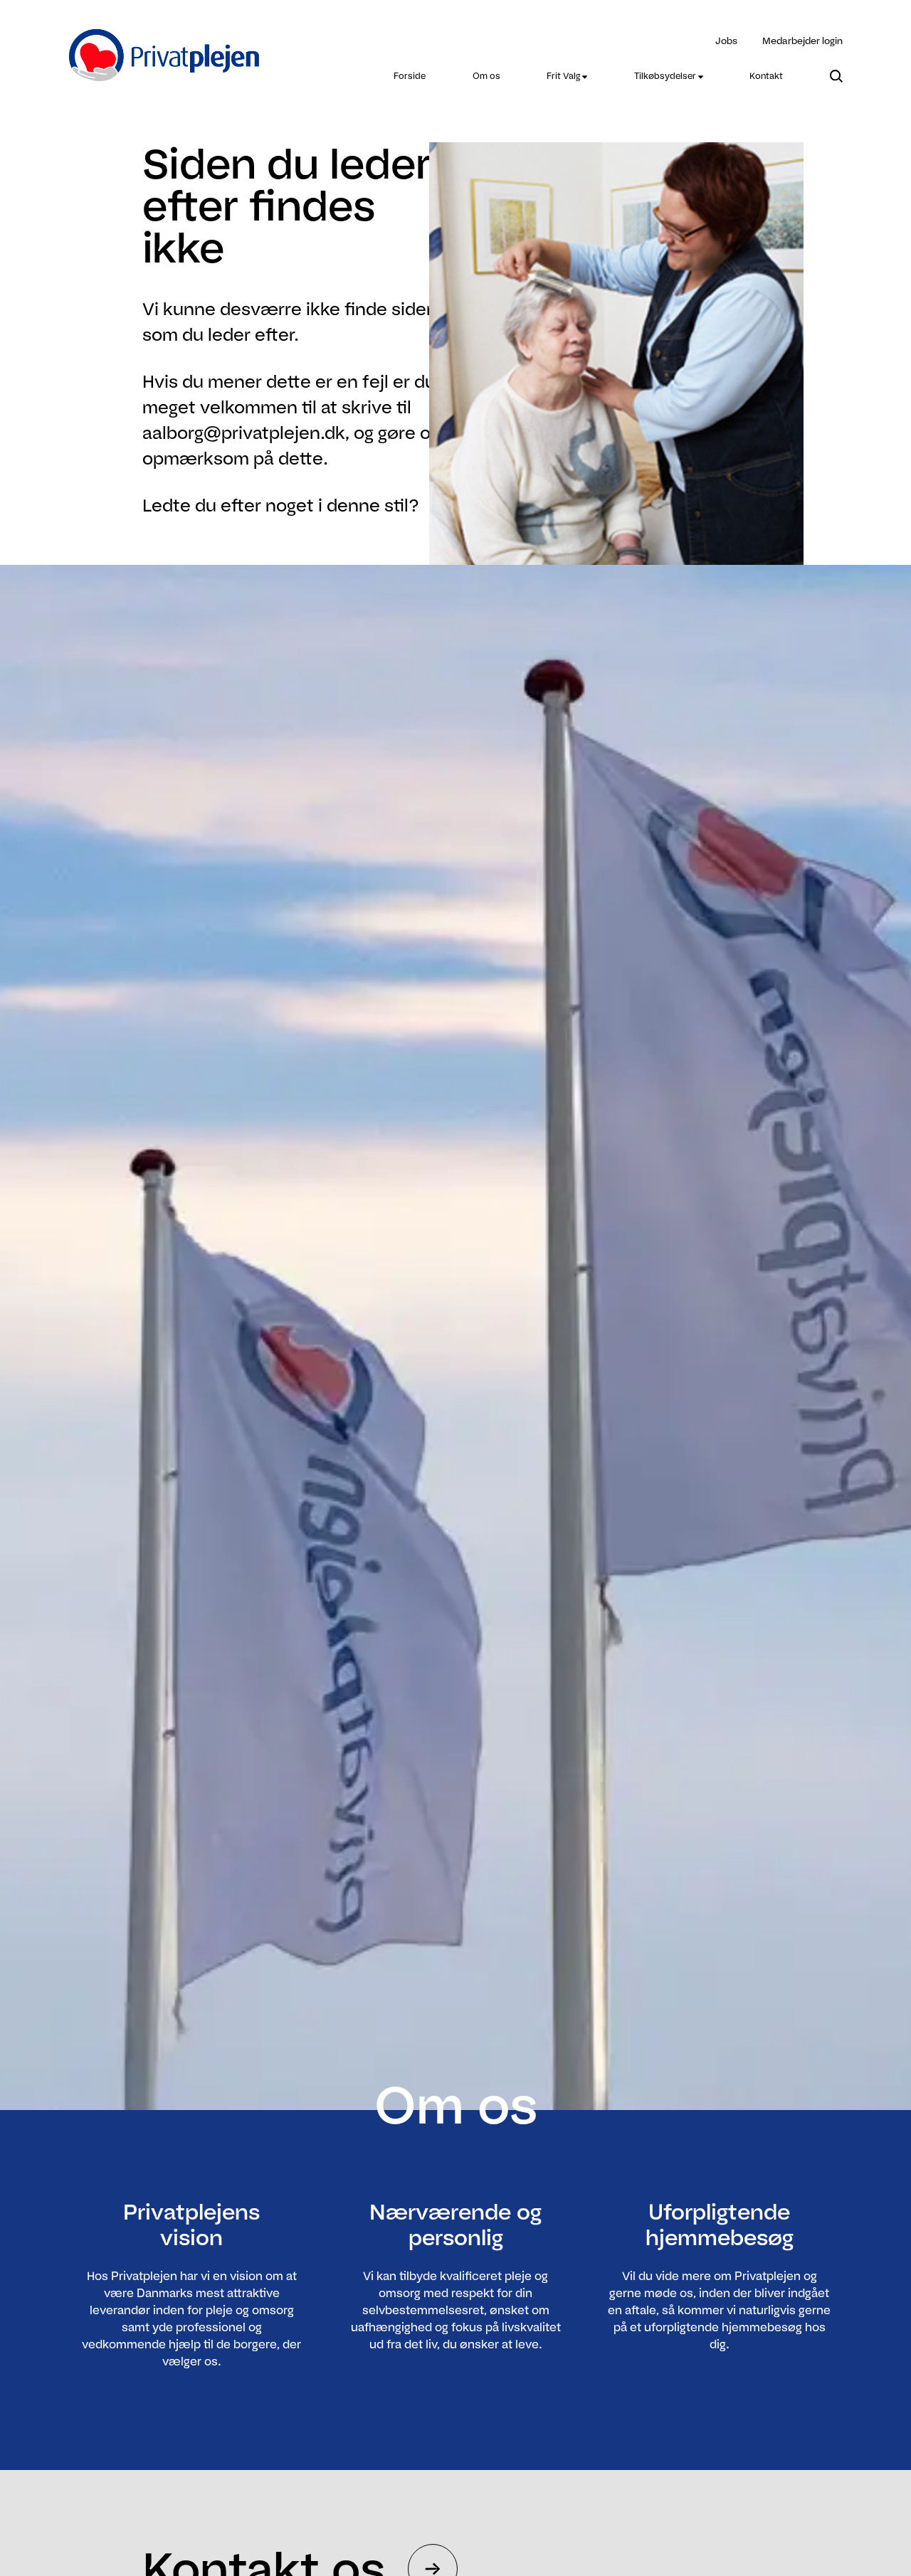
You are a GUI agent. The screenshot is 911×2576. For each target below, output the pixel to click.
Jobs (726, 41)
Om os (486, 76)
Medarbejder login (802, 41)
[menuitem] (410, 76)
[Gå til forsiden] (165, 47)
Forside (410, 76)
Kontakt (766, 76)
